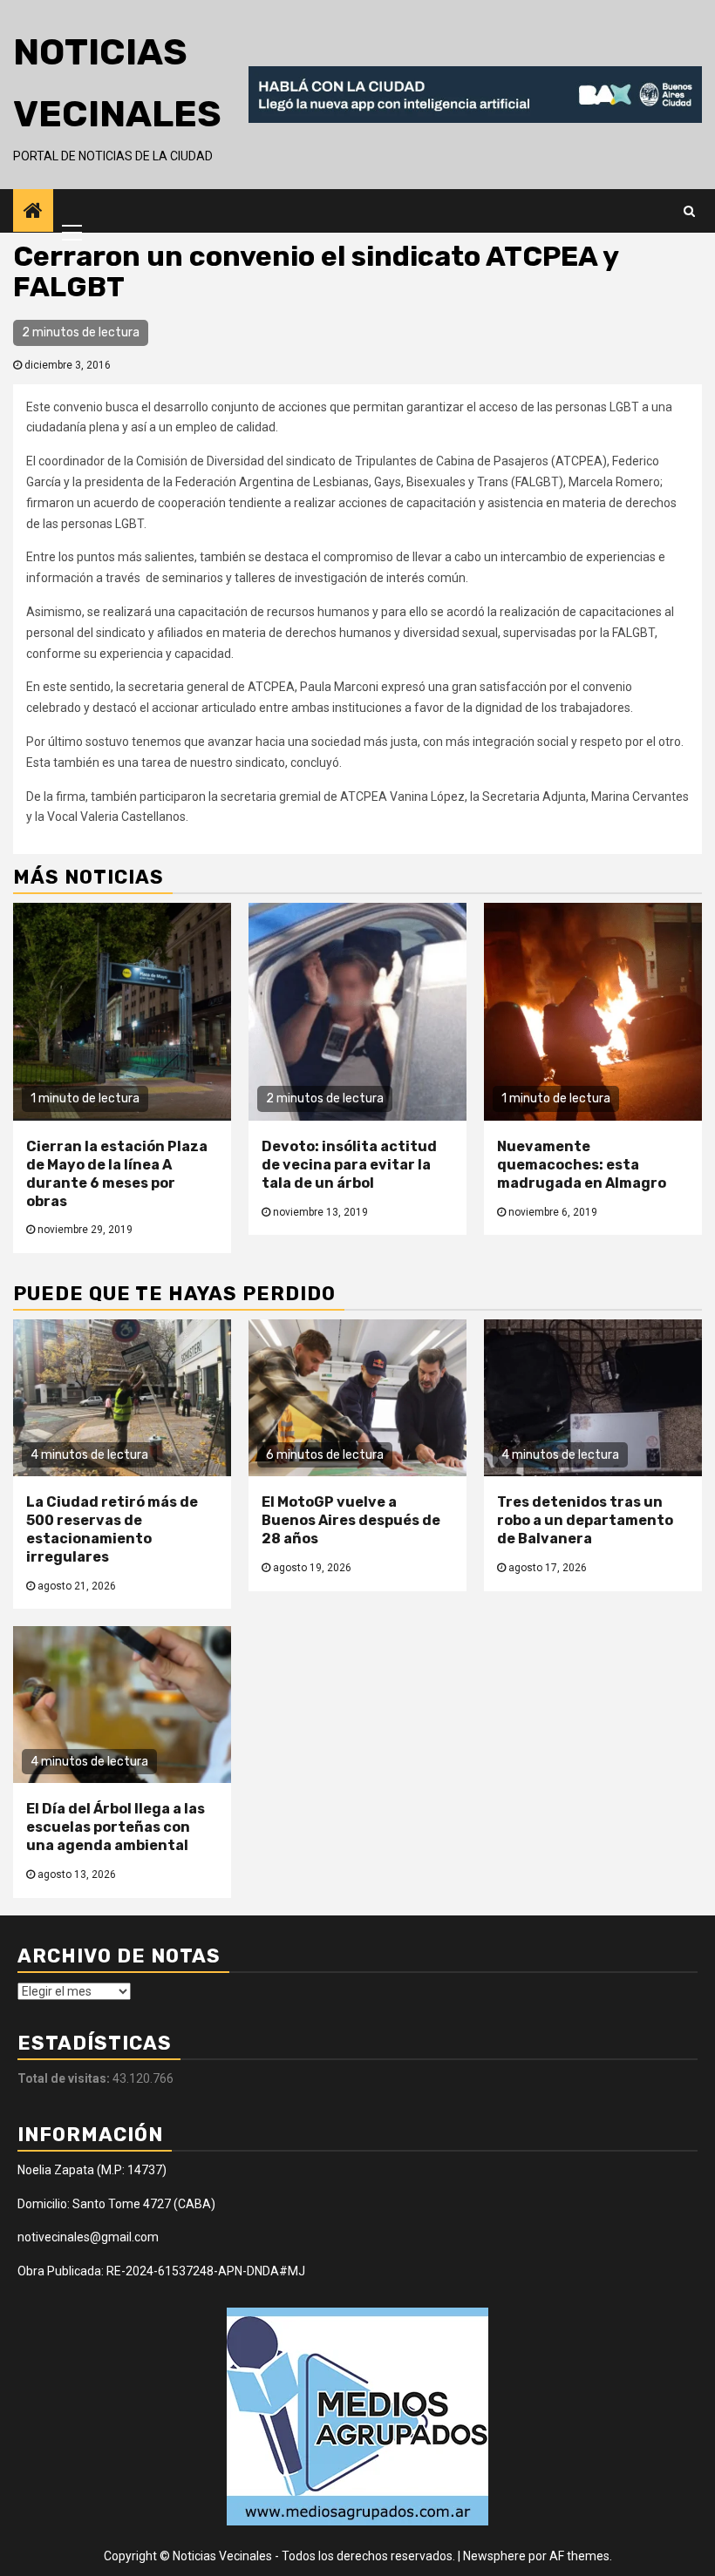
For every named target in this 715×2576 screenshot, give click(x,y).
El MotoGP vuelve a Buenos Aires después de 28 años (351, 1520)
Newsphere (494, 2556)
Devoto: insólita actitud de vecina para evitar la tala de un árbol (349, 1165)
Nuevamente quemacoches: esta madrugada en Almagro (582, 1165)
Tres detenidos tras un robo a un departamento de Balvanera (585, 1520)
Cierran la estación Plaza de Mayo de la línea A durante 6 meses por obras (117, 1173)
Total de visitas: (65, 2078)
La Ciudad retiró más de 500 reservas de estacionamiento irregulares (112, 1529)
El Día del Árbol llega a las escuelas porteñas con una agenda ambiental (116, 1827)
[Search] (689, 211)
